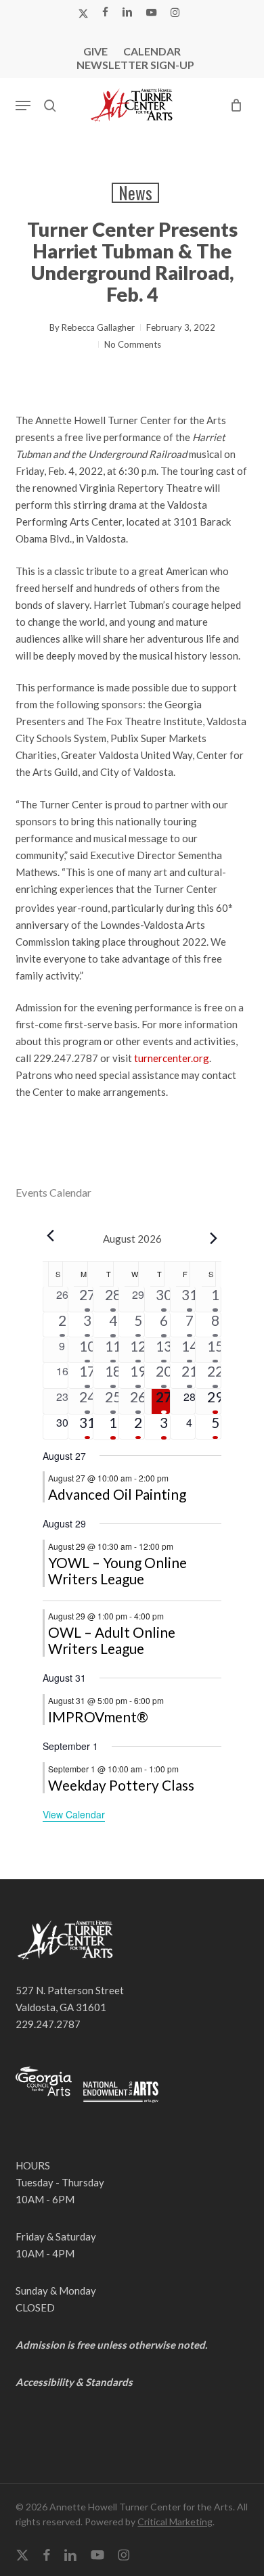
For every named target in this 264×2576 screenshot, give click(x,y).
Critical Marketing (175, 2522)
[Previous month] (51, 1236)
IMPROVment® (98, 1717)
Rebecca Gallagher (98, 327)
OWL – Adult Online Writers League (112, 1640)
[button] (23, 106)
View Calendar (74, 1814)
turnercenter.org (172, 1058)
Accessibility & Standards (74, 2382)
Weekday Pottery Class (121, 1785)
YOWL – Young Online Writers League (117, 1570)
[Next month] (213, 1239)
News (135, 193)
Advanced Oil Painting (117, 1494)
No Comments (133, 344)
